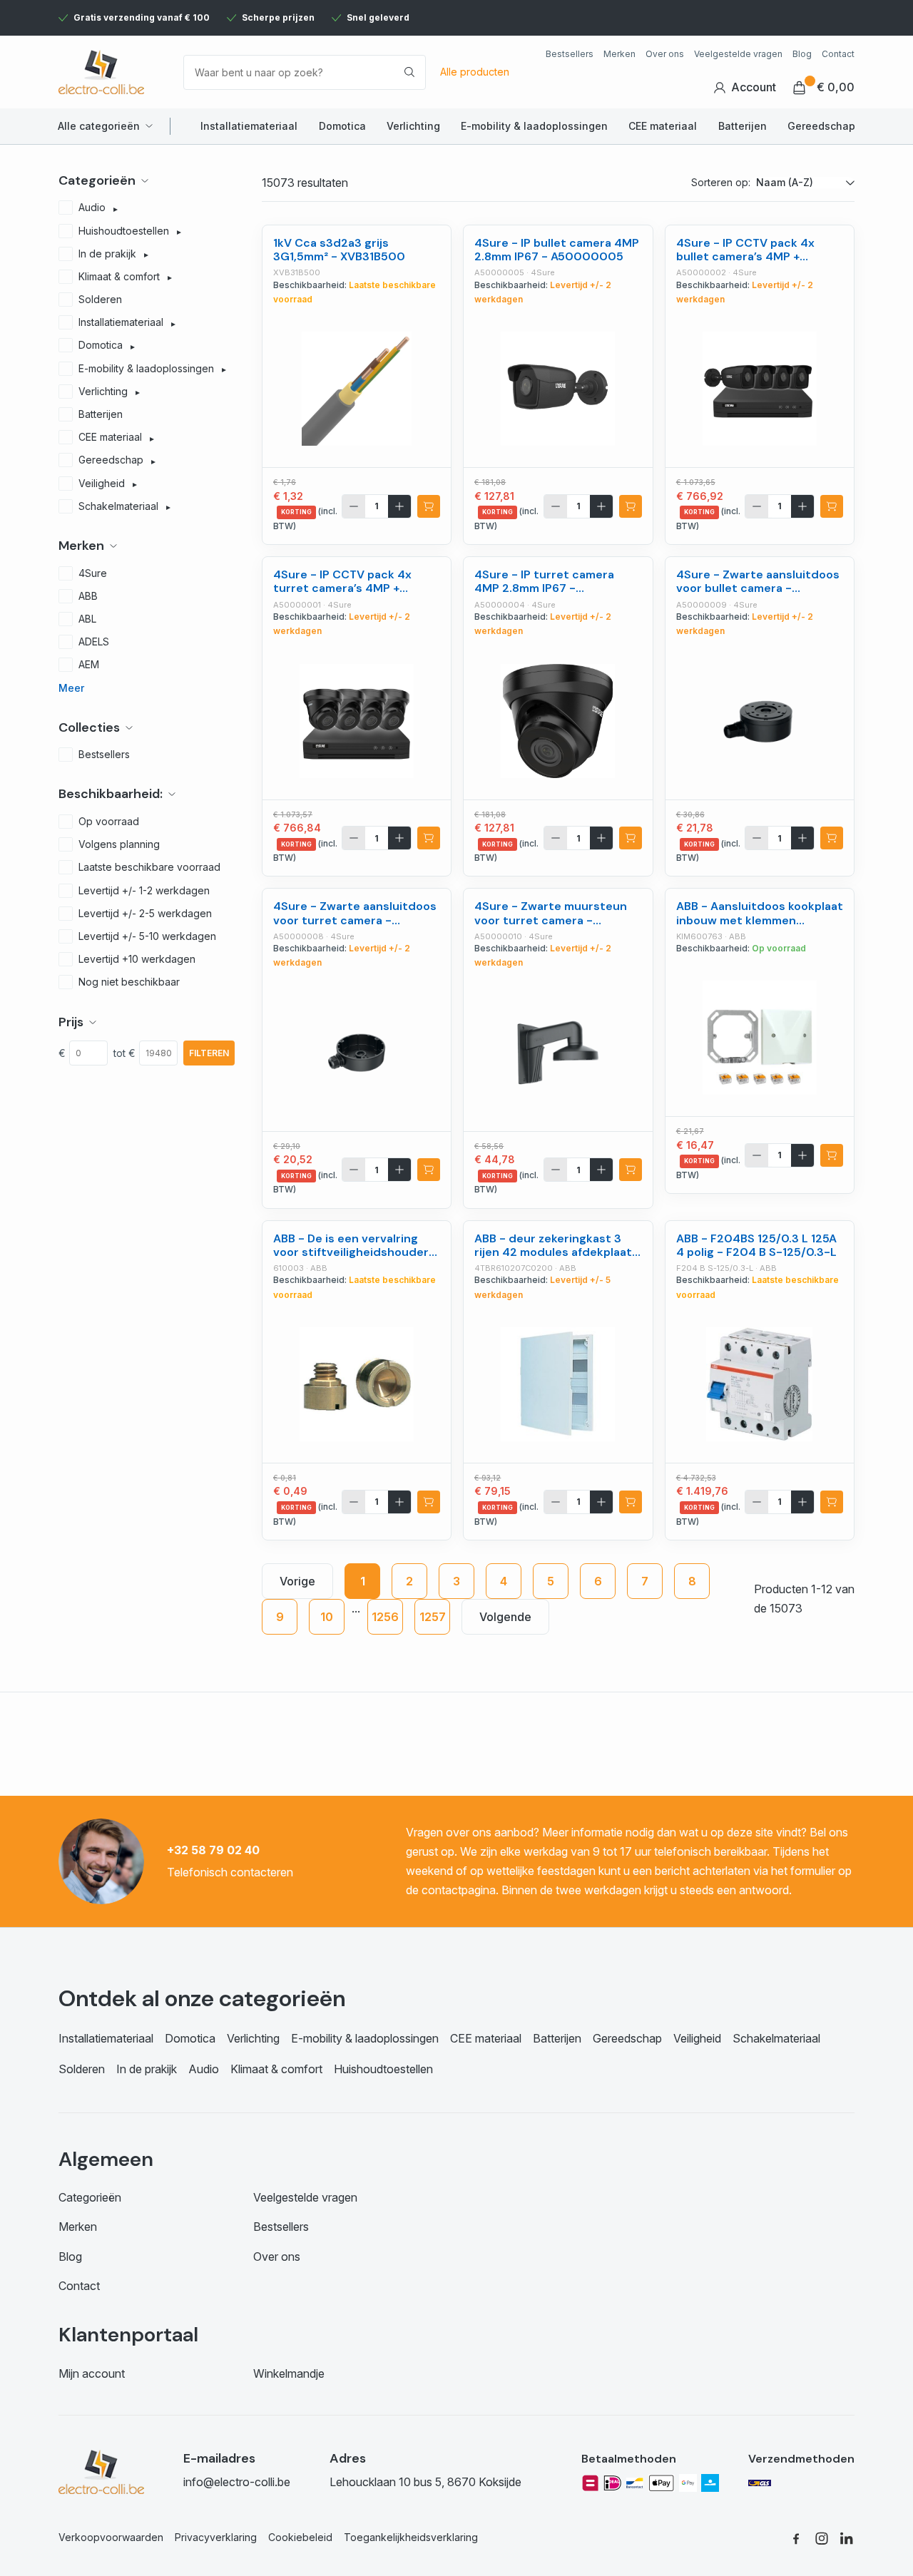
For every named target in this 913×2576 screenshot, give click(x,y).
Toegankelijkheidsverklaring (411, 2537)
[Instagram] (822, 2538)
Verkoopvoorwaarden (111, 2537)
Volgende (505, 1617)
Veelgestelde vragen (738, 54)
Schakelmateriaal (776, 2038)
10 (327, 1617)
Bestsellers (570, 54)
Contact (838, 54)
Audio (204, 2069)
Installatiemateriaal (249, 126)
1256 (385, 1617)
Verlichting (413, 126)
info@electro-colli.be (237, 2482)
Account (754, 87)
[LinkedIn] (847, 2538)
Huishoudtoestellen (383, 2069)
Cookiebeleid (300, 2537)
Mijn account (92, 2373)
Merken (619, 54)
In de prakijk (147, 2069)
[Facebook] (796, 2538)
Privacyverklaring (216, 2537)
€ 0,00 (836, 87)
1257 (433, 1617)
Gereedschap (821, 126)
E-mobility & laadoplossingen (534, 126)
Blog (802, 54)
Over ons (665, 54)
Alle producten (475, 72)
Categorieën (90, 2197)
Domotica (342, 126)
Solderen (82, 2069)
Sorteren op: (721, 182)
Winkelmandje (289, 2373)
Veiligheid (697, 2038)
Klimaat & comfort (276, 2069)
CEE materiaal (663, 126)
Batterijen (743, 126)
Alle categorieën (99, 126)
